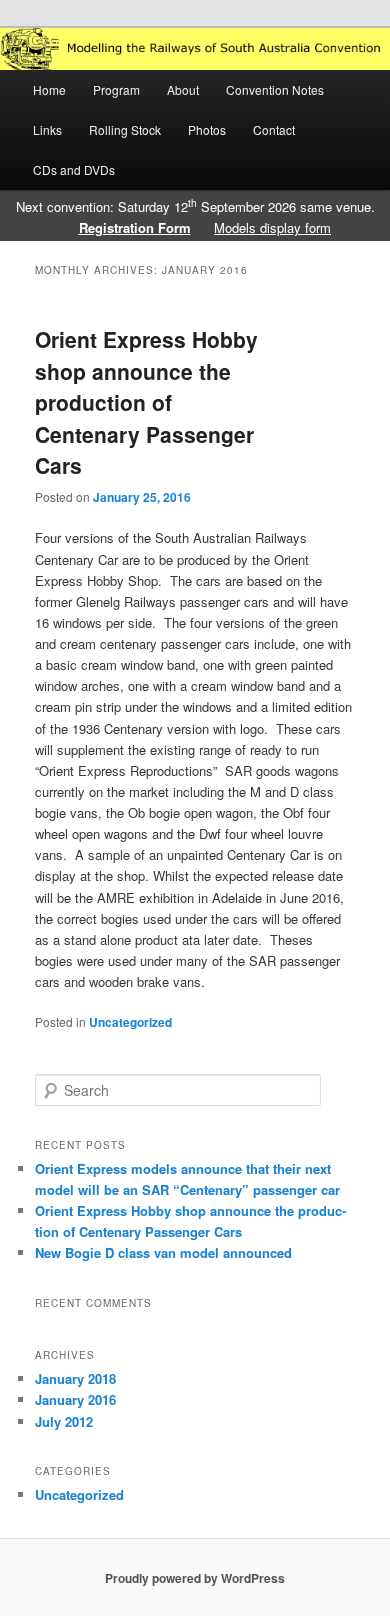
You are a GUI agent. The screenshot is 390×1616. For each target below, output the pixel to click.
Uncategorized (130, 1022)
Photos (207, 129)
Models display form (272, 227)
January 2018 (75, 1378)
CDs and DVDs (74, 169)
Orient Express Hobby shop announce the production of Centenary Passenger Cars (146, 402)
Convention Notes (275, 89)
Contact (274, 129)
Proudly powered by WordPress (195, 1578)
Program (116, 89)
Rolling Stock (125, 129)
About (183, 89)
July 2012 (64, 1421)
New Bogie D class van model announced (163, 1252)
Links (47, 129)
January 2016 (75, 1399)
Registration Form (135, 227)
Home (49, 89)
